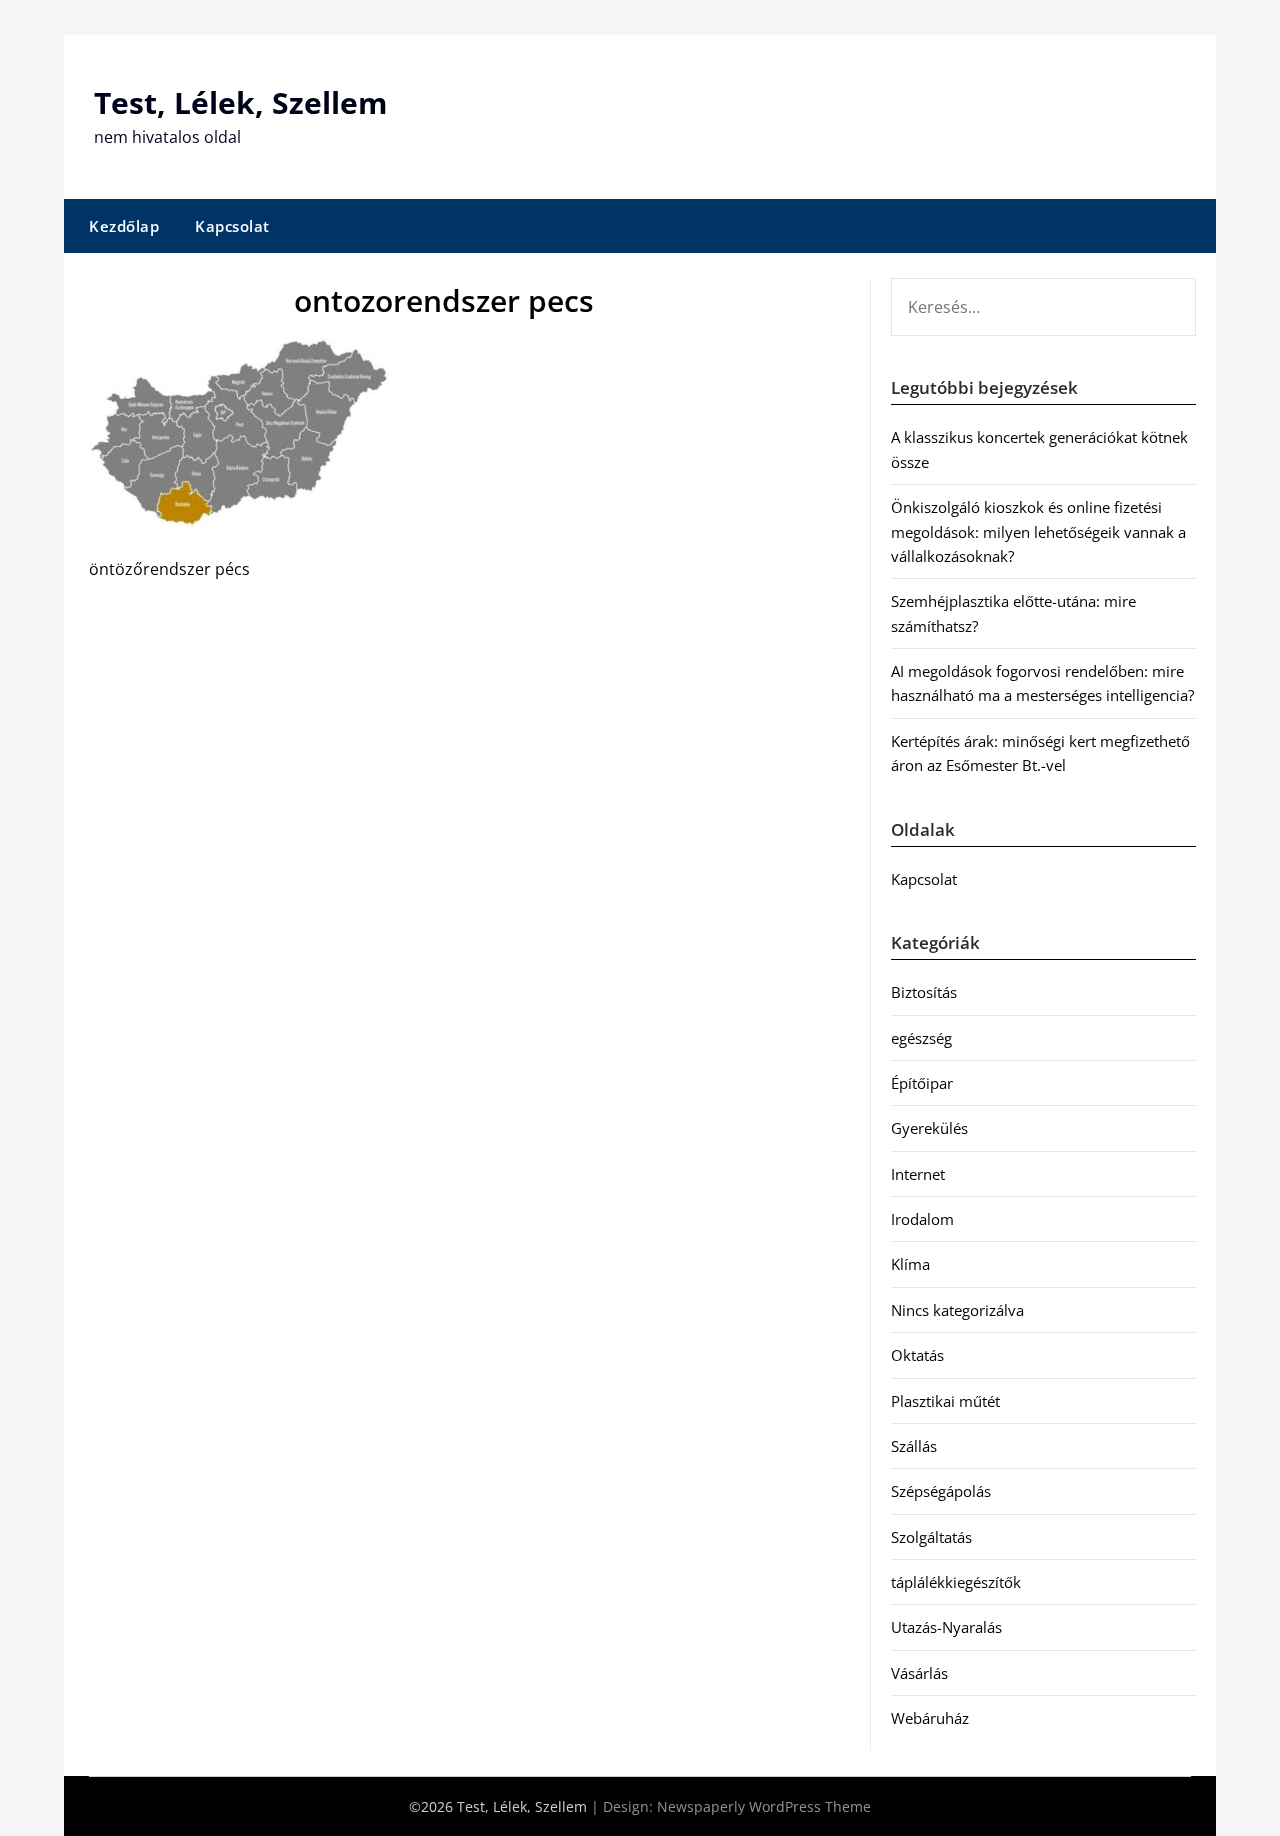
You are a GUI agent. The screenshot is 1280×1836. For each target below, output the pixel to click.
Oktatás (917, 1355)
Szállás (914, 1446)
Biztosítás (924, 992)
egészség (921, 1038)
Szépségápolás (941, 1491)
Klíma (910, 1264)
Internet (918, 1174)
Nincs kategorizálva (957, 1310)
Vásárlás (919, 1673)
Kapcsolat (232, 226)
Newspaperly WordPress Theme (764, 1806)
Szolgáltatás (931, 1537)
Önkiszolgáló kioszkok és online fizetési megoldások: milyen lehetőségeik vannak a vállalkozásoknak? (1038, 531)
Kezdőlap (124, 226)
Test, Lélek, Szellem (240, 102)
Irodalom (922, 1219)
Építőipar (922, 1083)
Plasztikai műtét (945, 1401)
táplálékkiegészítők (956, 1582)
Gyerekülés (929, 1128)
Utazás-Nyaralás (946, 1627)
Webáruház (930, 1718)
